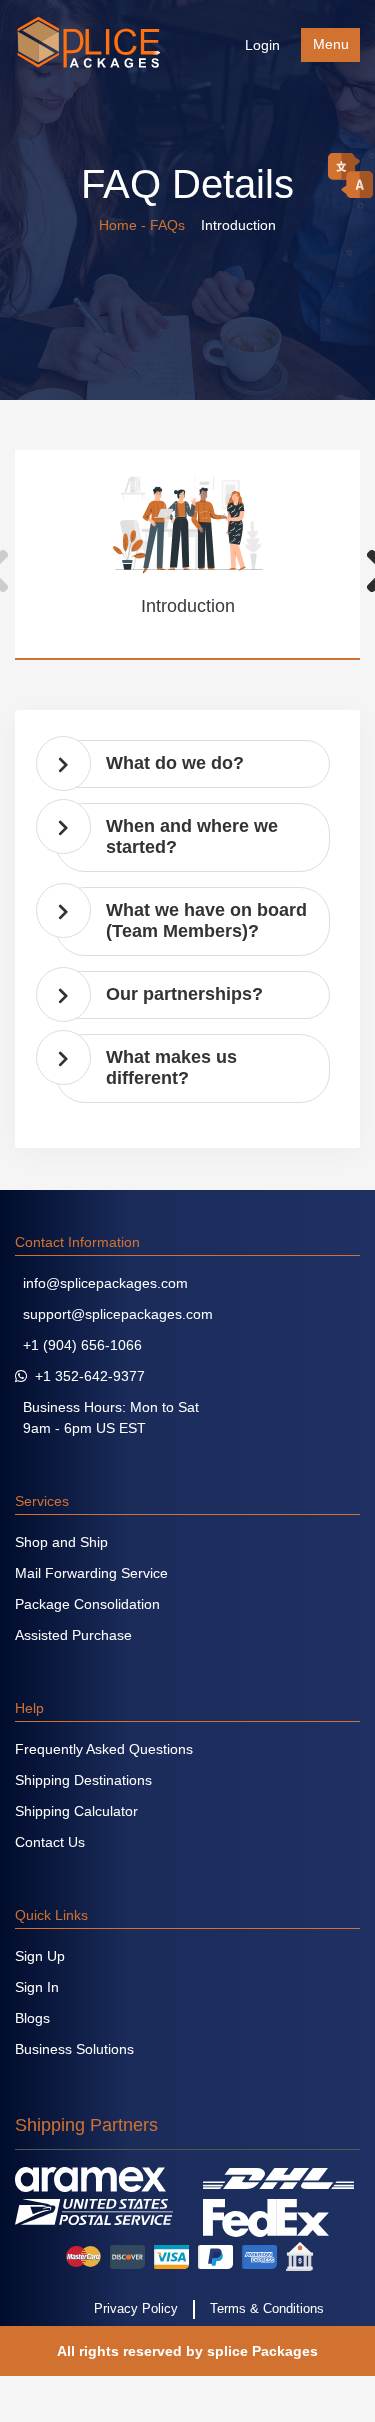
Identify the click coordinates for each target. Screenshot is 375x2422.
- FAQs (165, 225)
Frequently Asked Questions (104, 1749)
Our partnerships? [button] (184, 994)
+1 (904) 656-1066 (78, 1345)
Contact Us (50, 1842)
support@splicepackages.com (114, 1314)
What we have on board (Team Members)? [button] (206, 921)
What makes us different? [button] (171, 1068)
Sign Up (40, 1956)
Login (262, 45)
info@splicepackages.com (101, 1283)
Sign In (37, 1987)
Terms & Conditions (267, 2309)
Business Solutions (74, 2049)
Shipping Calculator (76, 1811)
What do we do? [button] (175, 763)
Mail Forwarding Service (91, 1573)
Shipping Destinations (83, 1780)
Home (118, 225)
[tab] (192, 764)
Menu (331, 44)
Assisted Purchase (73, 1635)
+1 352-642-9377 (86, 1376)
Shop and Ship (61, 1542)
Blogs (32, 2018)
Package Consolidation (87, 1604)
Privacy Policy (136, 2309)
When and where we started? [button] (192, 837)
